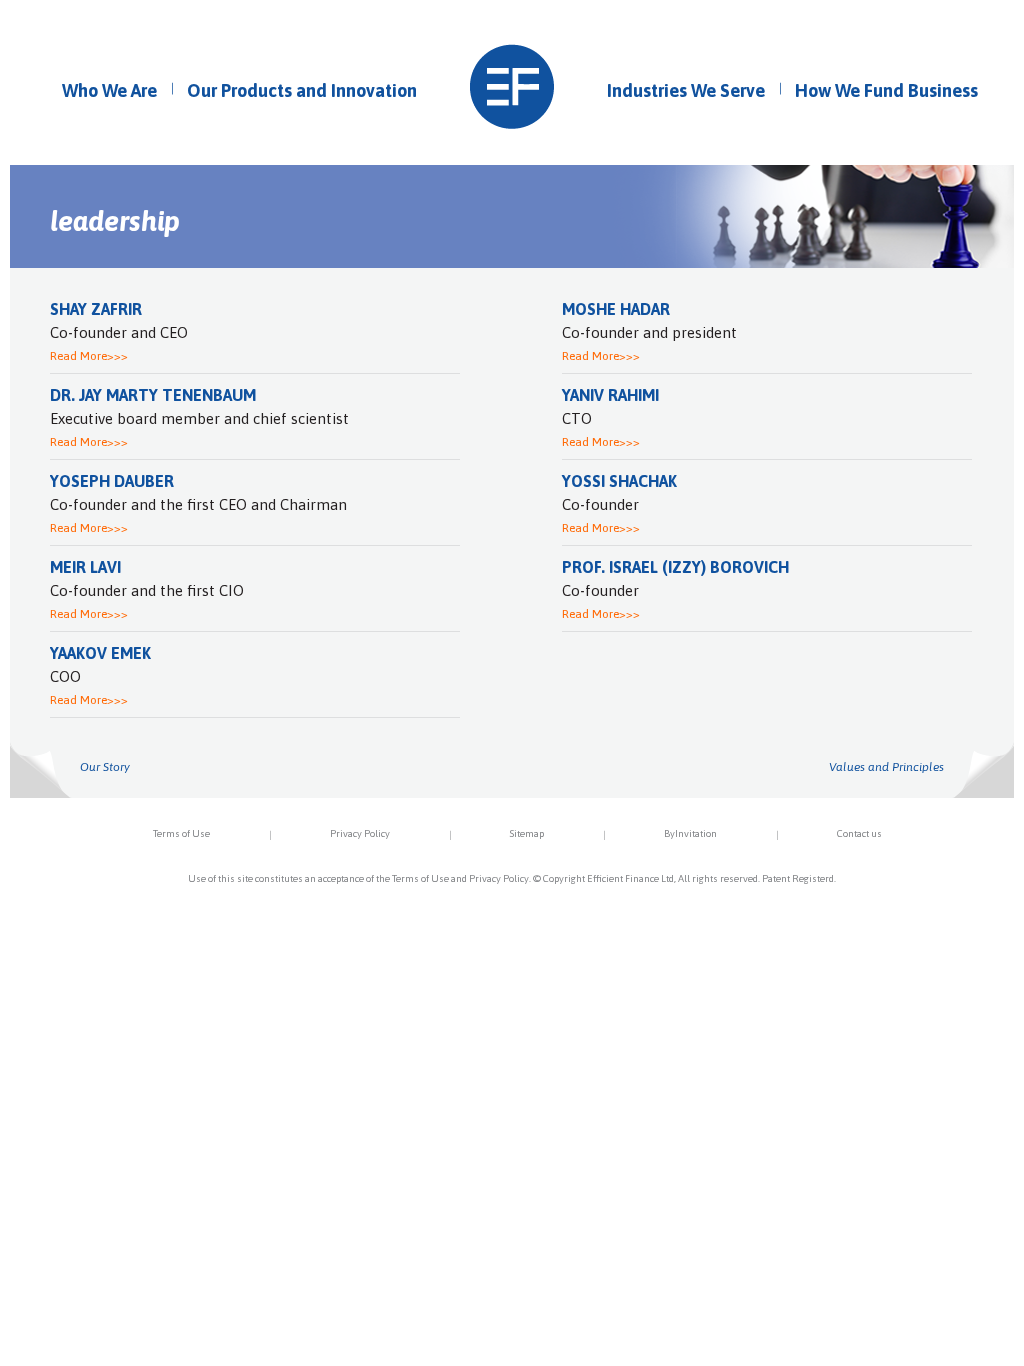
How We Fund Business (886, 90)
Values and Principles (886, 767)
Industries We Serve (686, 90)
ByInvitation (690, 833)
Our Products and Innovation (302, 90)
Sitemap (527, 833)
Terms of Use (181, 833)
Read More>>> (89, 356)
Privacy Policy (360, 833)
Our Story (105, 767)
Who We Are (109, 90)
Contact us (859, 833)
